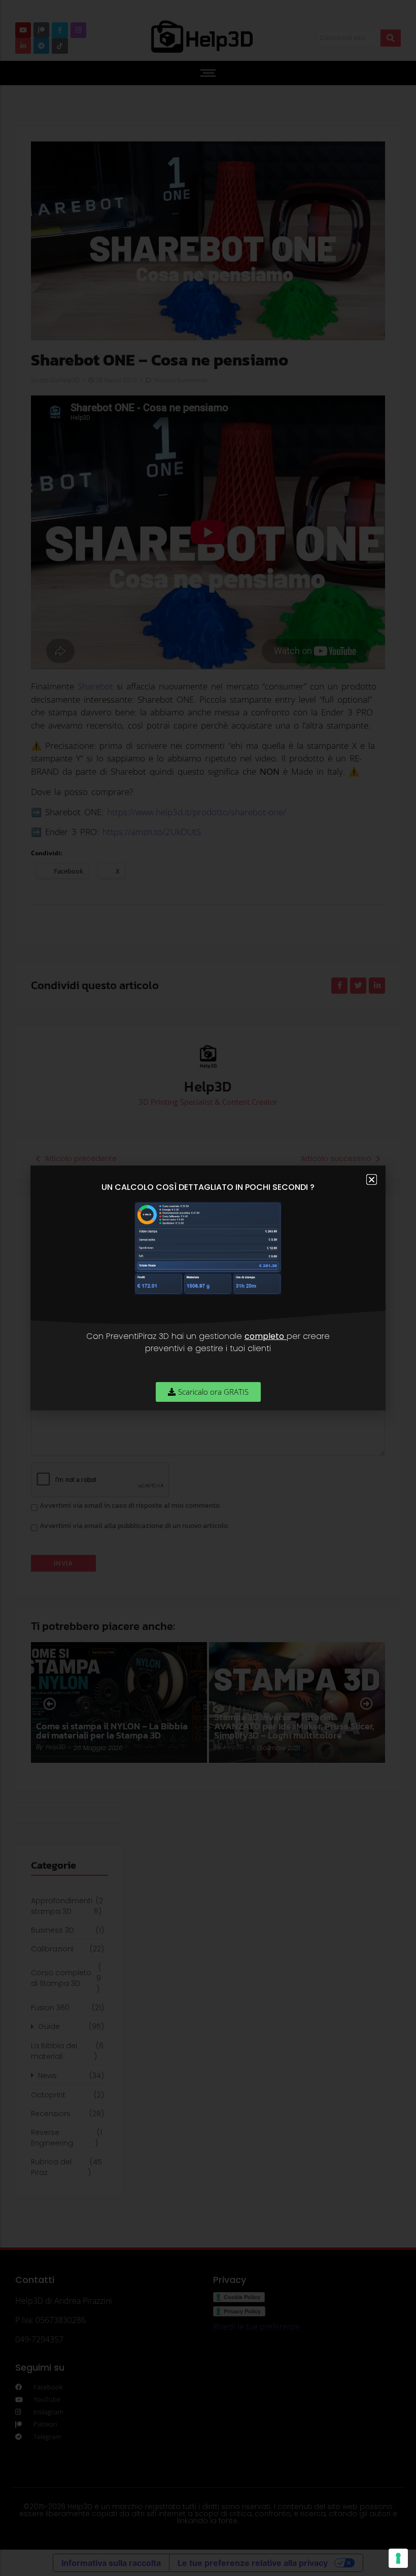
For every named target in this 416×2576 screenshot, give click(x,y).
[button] (372, 1180)
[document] (208, 1288)
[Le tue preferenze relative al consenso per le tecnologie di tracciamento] (398, 2558)
